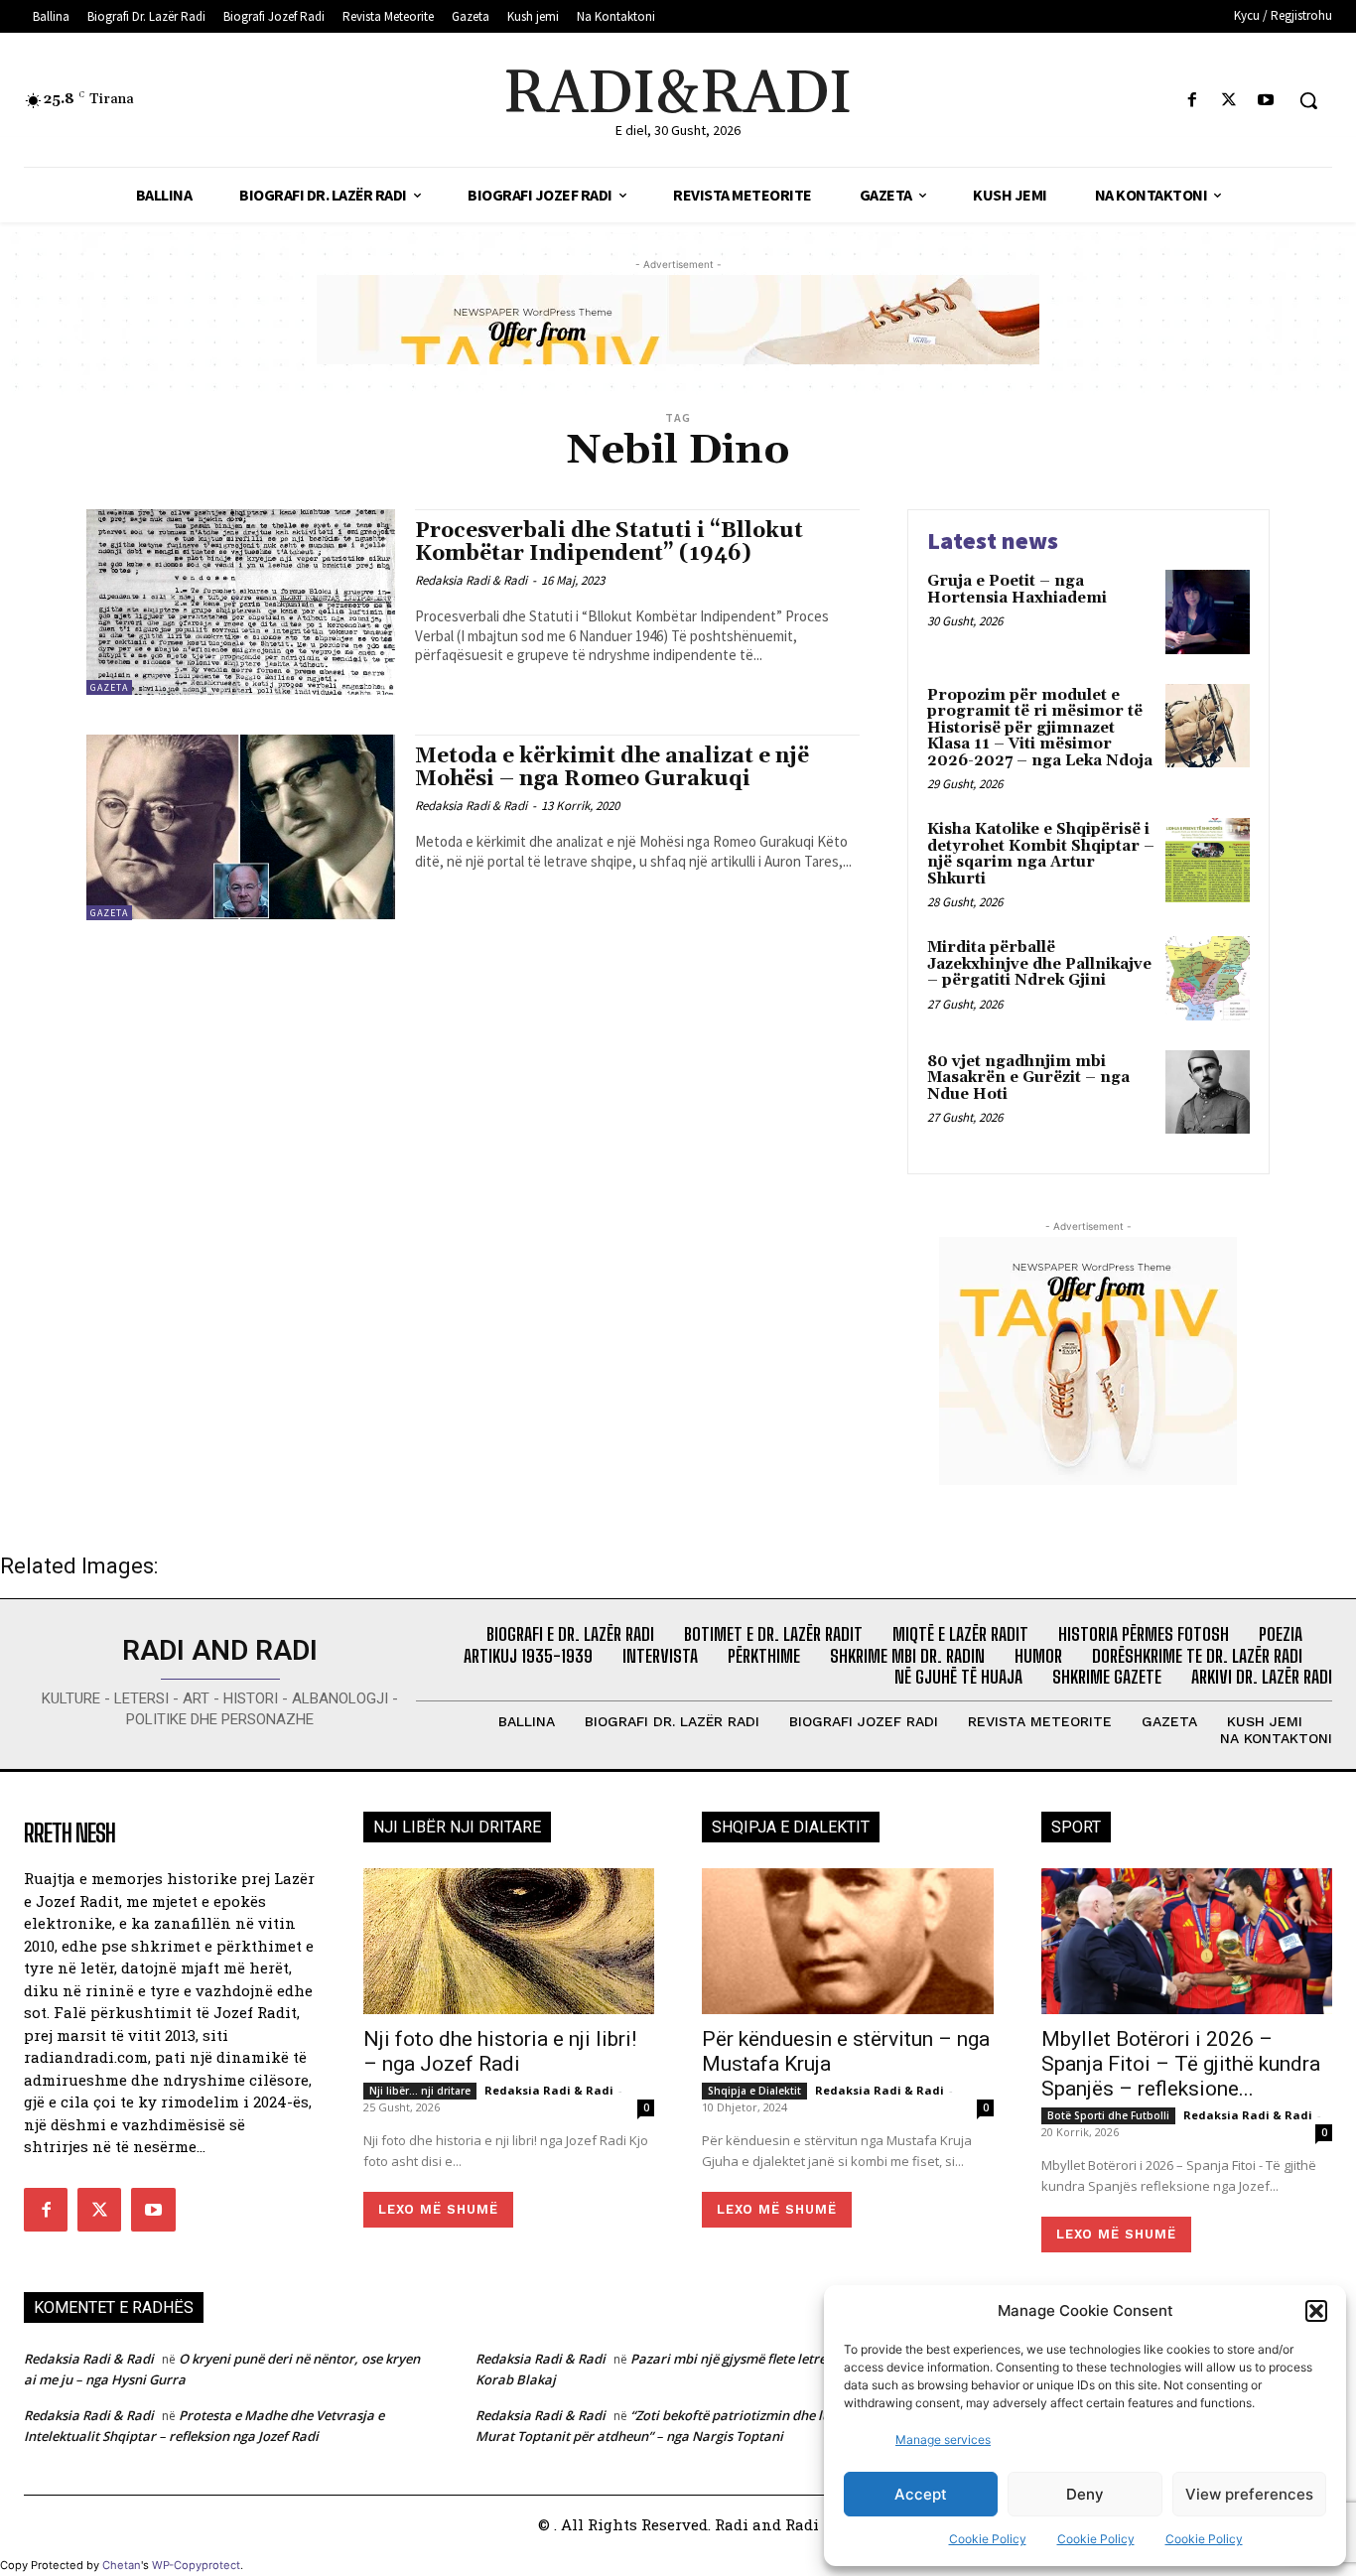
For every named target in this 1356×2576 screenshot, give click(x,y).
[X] (1229, 101)
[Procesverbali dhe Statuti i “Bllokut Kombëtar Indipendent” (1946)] (241, 602)
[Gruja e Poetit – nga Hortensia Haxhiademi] (1208, 612)
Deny (1085, 2494)
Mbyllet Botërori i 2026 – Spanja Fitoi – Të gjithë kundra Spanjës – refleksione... (1181, 2064)
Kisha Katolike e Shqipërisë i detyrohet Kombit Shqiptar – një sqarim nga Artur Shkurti (1041, 854)
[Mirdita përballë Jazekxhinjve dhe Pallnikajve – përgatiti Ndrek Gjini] (1208, 978)
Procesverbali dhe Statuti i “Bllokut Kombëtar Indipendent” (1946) (609, 542)
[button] (1316, 2311)
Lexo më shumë (438, 2209)
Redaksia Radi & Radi (471, 580)
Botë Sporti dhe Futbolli (1108, 2115)
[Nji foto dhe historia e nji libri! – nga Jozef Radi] (509, 1941)
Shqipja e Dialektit (754, 2091)
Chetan (122, 2565)
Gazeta (109, 687)
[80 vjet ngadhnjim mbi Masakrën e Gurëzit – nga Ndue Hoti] (1208, 1092)
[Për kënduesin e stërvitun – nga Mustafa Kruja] (848, 1941)
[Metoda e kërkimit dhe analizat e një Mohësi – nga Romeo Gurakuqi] (241, 827)
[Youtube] (1266, 101)
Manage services (943, 2440)
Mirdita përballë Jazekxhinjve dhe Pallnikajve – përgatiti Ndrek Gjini (1039, 964)
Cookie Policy (988, 2539)
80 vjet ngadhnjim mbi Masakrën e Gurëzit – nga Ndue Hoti (1028, 1078)
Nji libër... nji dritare (420, 2091)
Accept (921, 2494)
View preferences (1249, 2494)
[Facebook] (1192, 101)
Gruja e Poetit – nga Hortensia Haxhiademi (1017, 590)
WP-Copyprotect (196, 2565)
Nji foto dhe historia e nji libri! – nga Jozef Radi (500, 2051)
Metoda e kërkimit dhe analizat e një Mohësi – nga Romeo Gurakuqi (612, 768)
